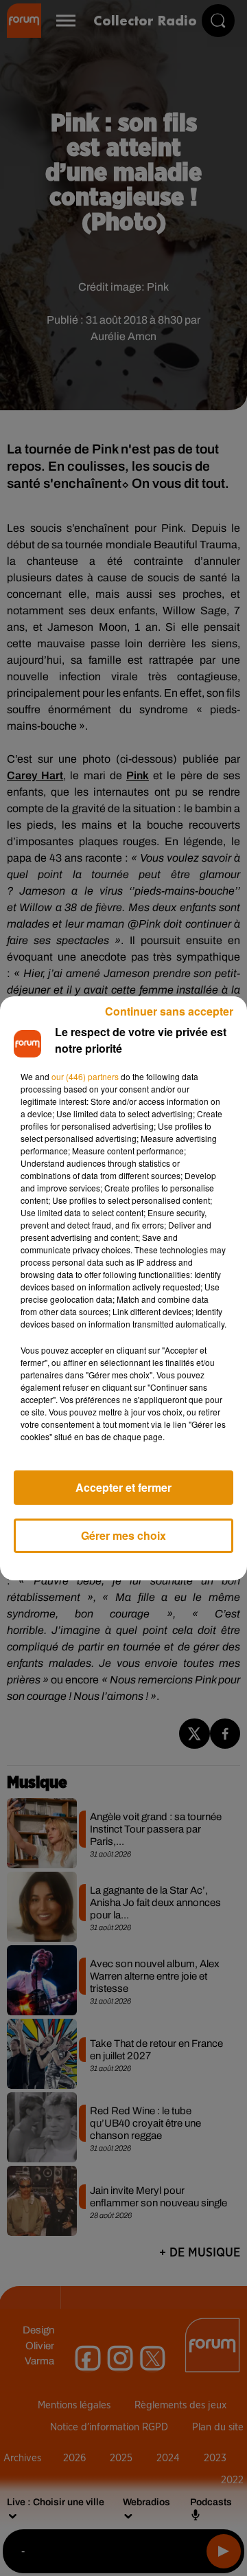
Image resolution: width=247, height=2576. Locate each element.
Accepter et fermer (123, 1487)
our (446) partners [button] (85, 1076)
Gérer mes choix (123, 1535)
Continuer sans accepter (169, 1011)
